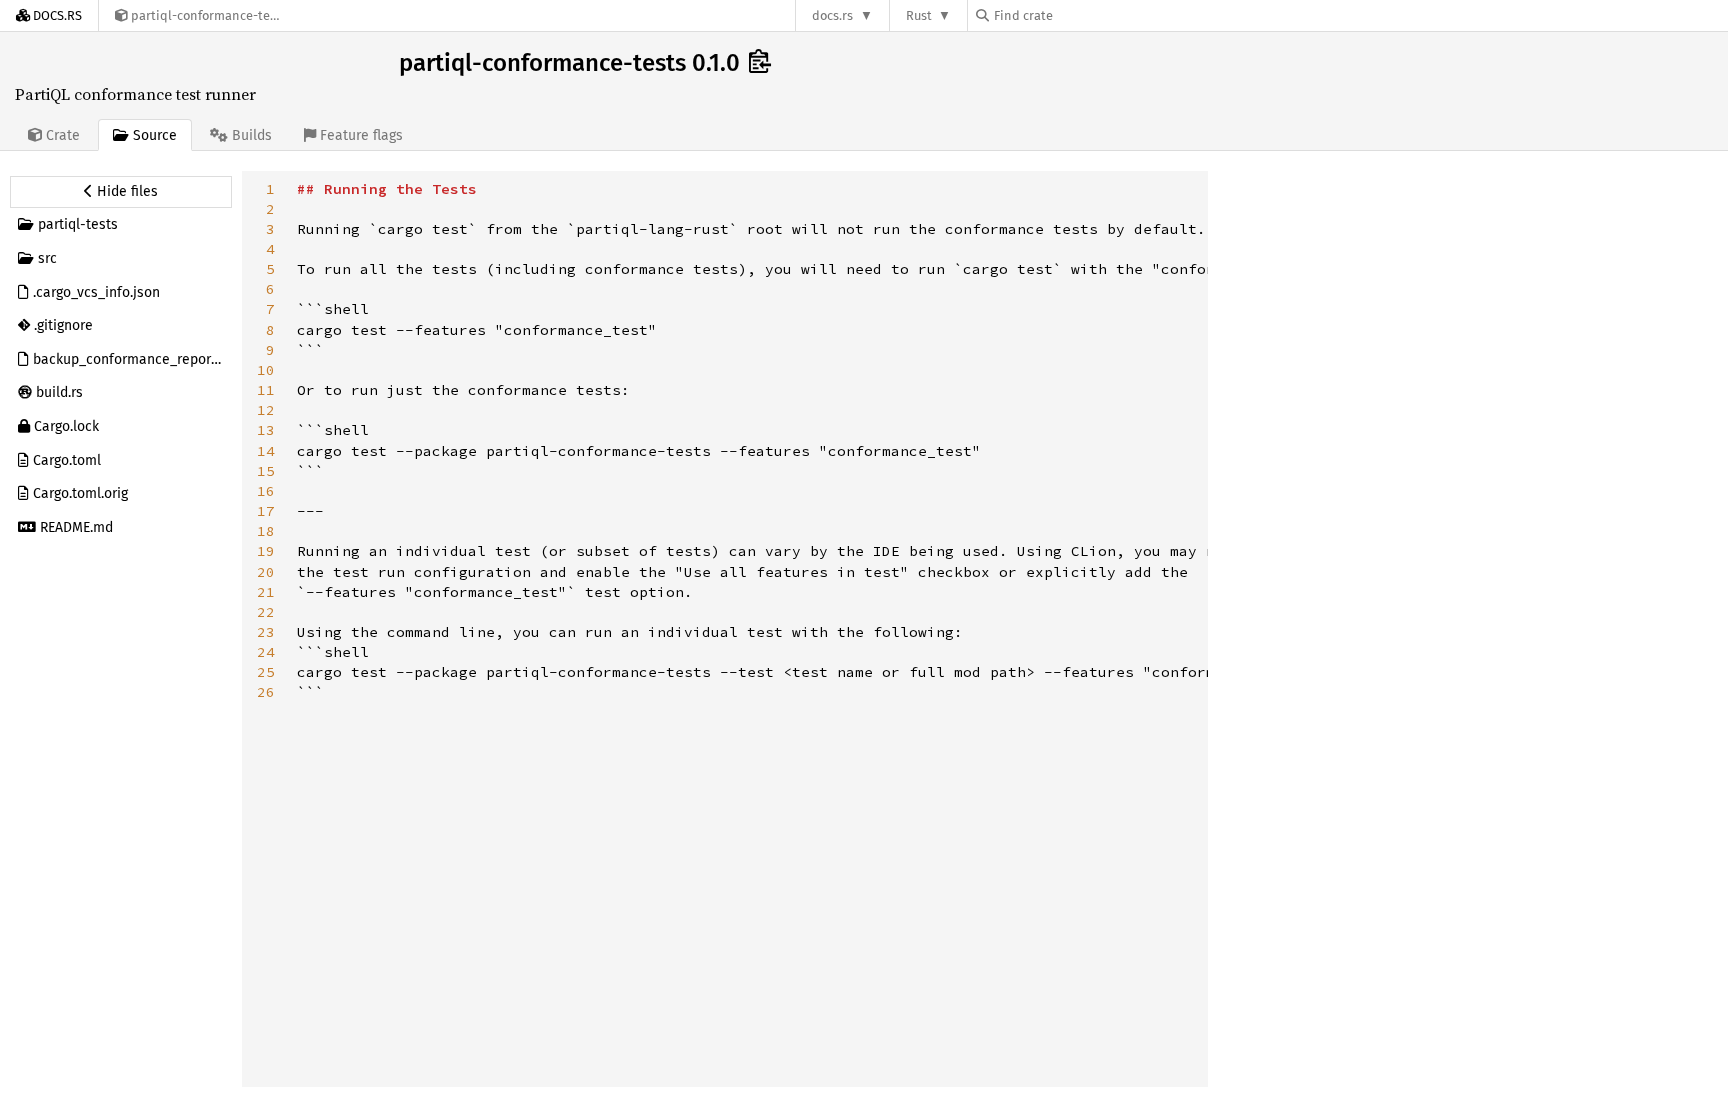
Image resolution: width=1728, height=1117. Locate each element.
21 (266, 592)
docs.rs (832, 15)
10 (266, 370)
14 (266, 451)
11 (266, 390)
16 (266, 491)
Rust (919, 15)
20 (266, 572)
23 (266, 632)
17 (266, 511)
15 (266, 471)
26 (266, 692)
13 (266, 430)
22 (266, 612)
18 (266, 531)
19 (266, 551)
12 (266, 410)
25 (266, 672)
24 (266, 652)
